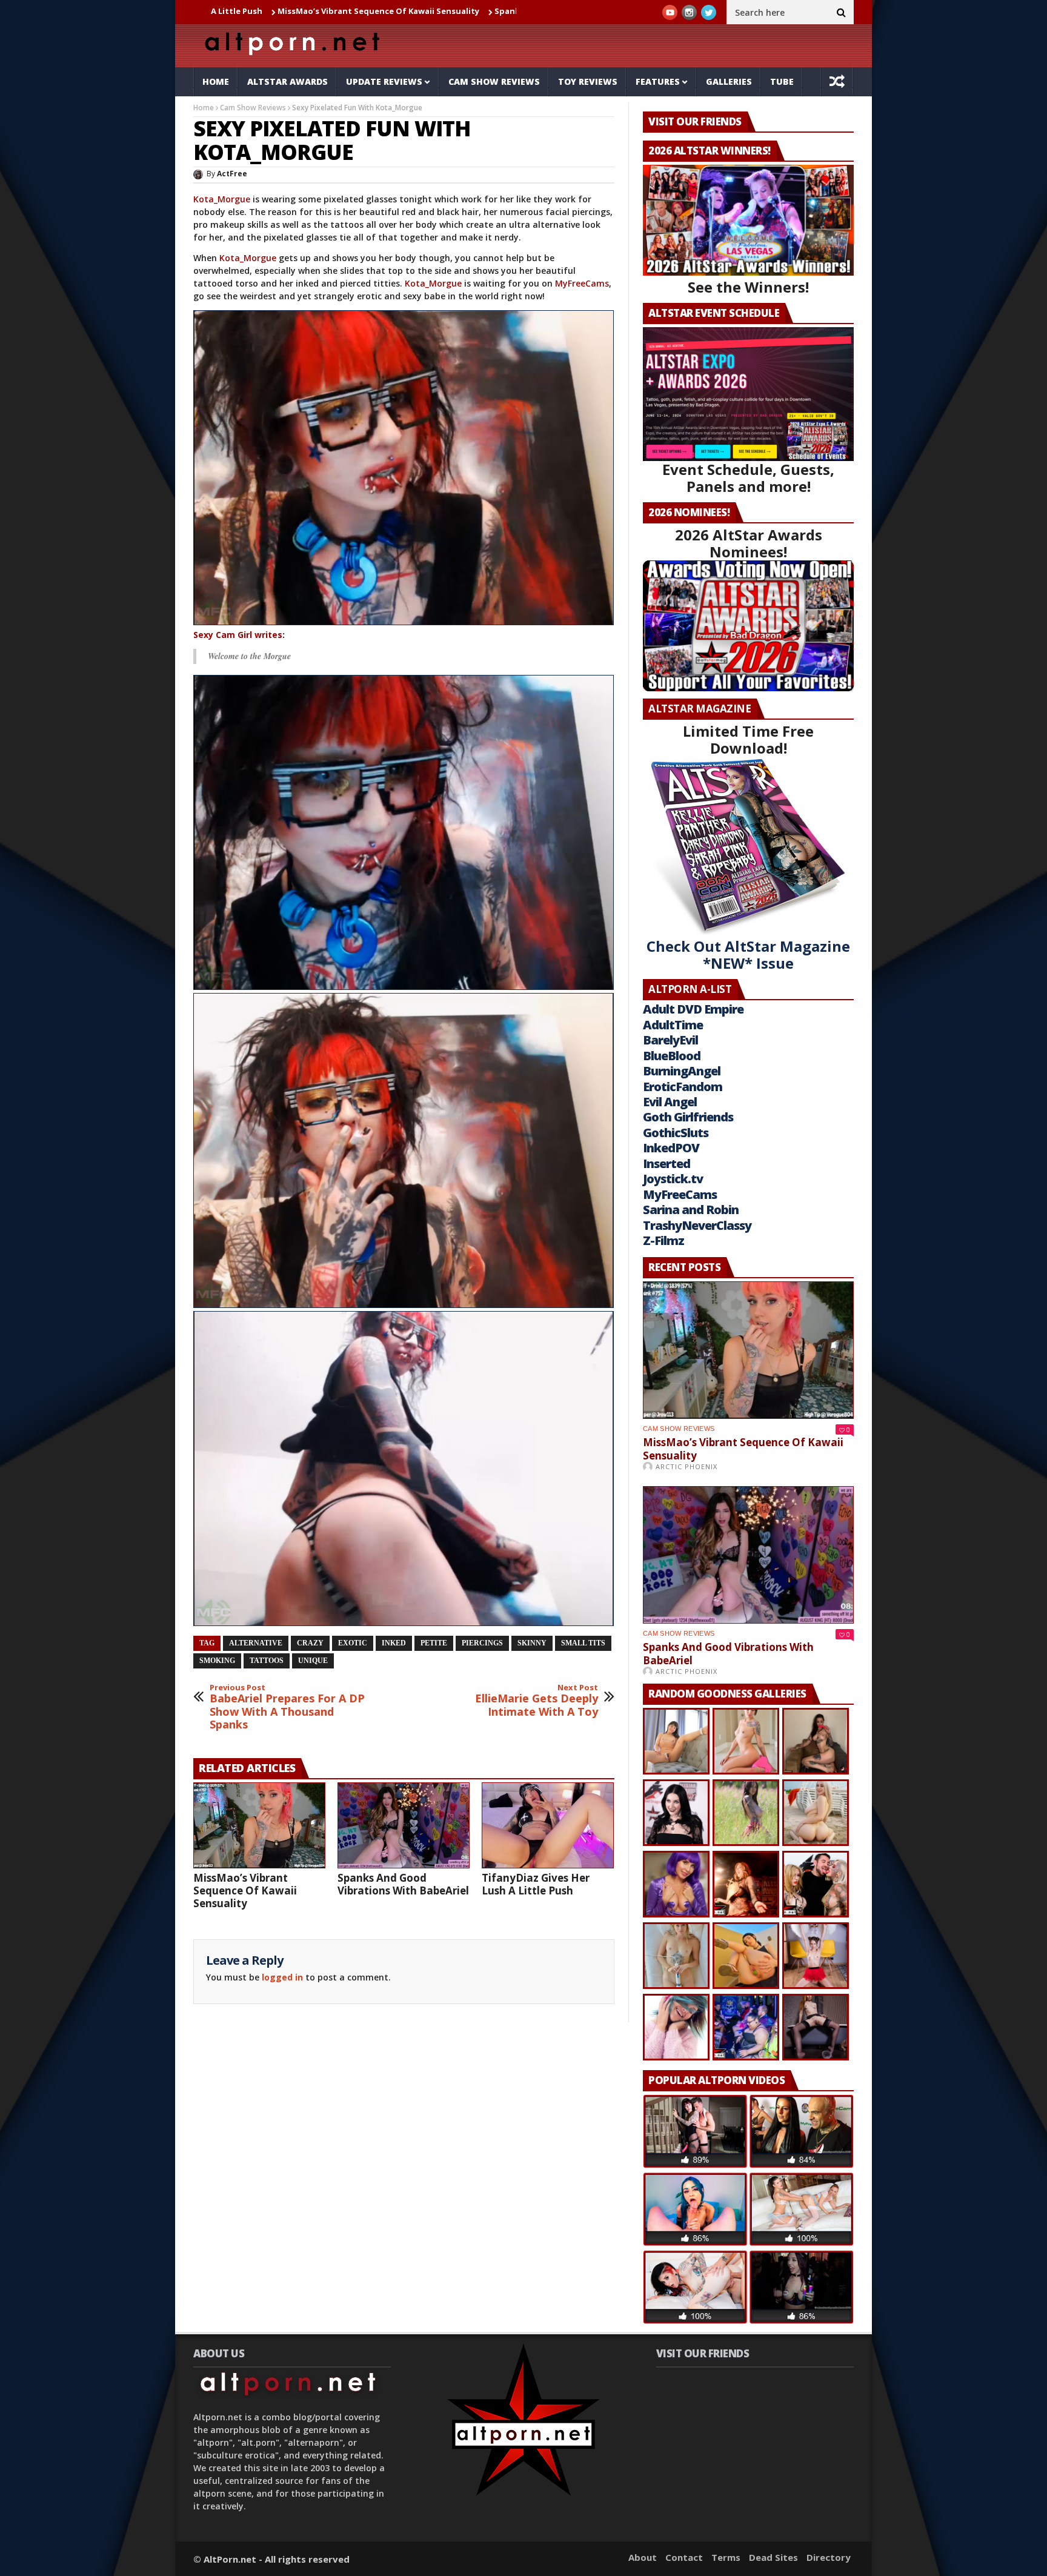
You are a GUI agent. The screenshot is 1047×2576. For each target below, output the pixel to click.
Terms (726, 2557)
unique (313, 1661)
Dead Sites (773, 2557)
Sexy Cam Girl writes (238, 635)
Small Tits (583, 1643)
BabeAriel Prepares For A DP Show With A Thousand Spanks (287, 1707)
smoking (217, 1661)
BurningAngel (682, 1071)
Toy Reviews (588, 81)
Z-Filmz (663, 1240)
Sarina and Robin (691, 1210)
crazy (310, 1643)
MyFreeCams (582, 283)
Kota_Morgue (222, 199)
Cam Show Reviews (494, 81)
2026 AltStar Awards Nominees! (749, 543)
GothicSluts (676, 1133)
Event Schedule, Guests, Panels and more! (748, 478)
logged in (282, 1977)
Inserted (666, 1164)
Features (658, 81)
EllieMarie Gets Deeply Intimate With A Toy (537, 1701)
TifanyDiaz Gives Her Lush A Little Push (536, 1884)
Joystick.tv (673, 1179)
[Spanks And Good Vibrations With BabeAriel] (404, 1825)
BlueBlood (672, 1056)
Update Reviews (384, 81)
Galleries (729, 81)
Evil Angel (670, 1102)
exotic (353, 1643)
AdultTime (673, 1025)
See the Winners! (748, 287)
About (643, 2557)
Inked (394, 1643)
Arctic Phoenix (686, 1466)
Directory (829, 2557)
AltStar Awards (288, 81)
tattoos (267, 1661)
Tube (782, 81)
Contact (684, 2557)
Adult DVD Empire (693, 1009)
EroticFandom (683, 1087)
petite (434, 1643)
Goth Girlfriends (688, 1117)
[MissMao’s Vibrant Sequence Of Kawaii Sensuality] (259, 1825)
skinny (532, 1643)
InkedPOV (671, 1148)
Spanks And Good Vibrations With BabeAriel (449, 11)
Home (216, 81)
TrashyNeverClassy (697, 1225)
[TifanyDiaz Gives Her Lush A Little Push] (548, 1825)
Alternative (256, 1643)
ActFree (232, 174)
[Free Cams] (404, 468)
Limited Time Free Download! (748, 739)
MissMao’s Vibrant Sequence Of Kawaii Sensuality (243, 11)
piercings (482, 1643)
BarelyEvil (670, 1040)
